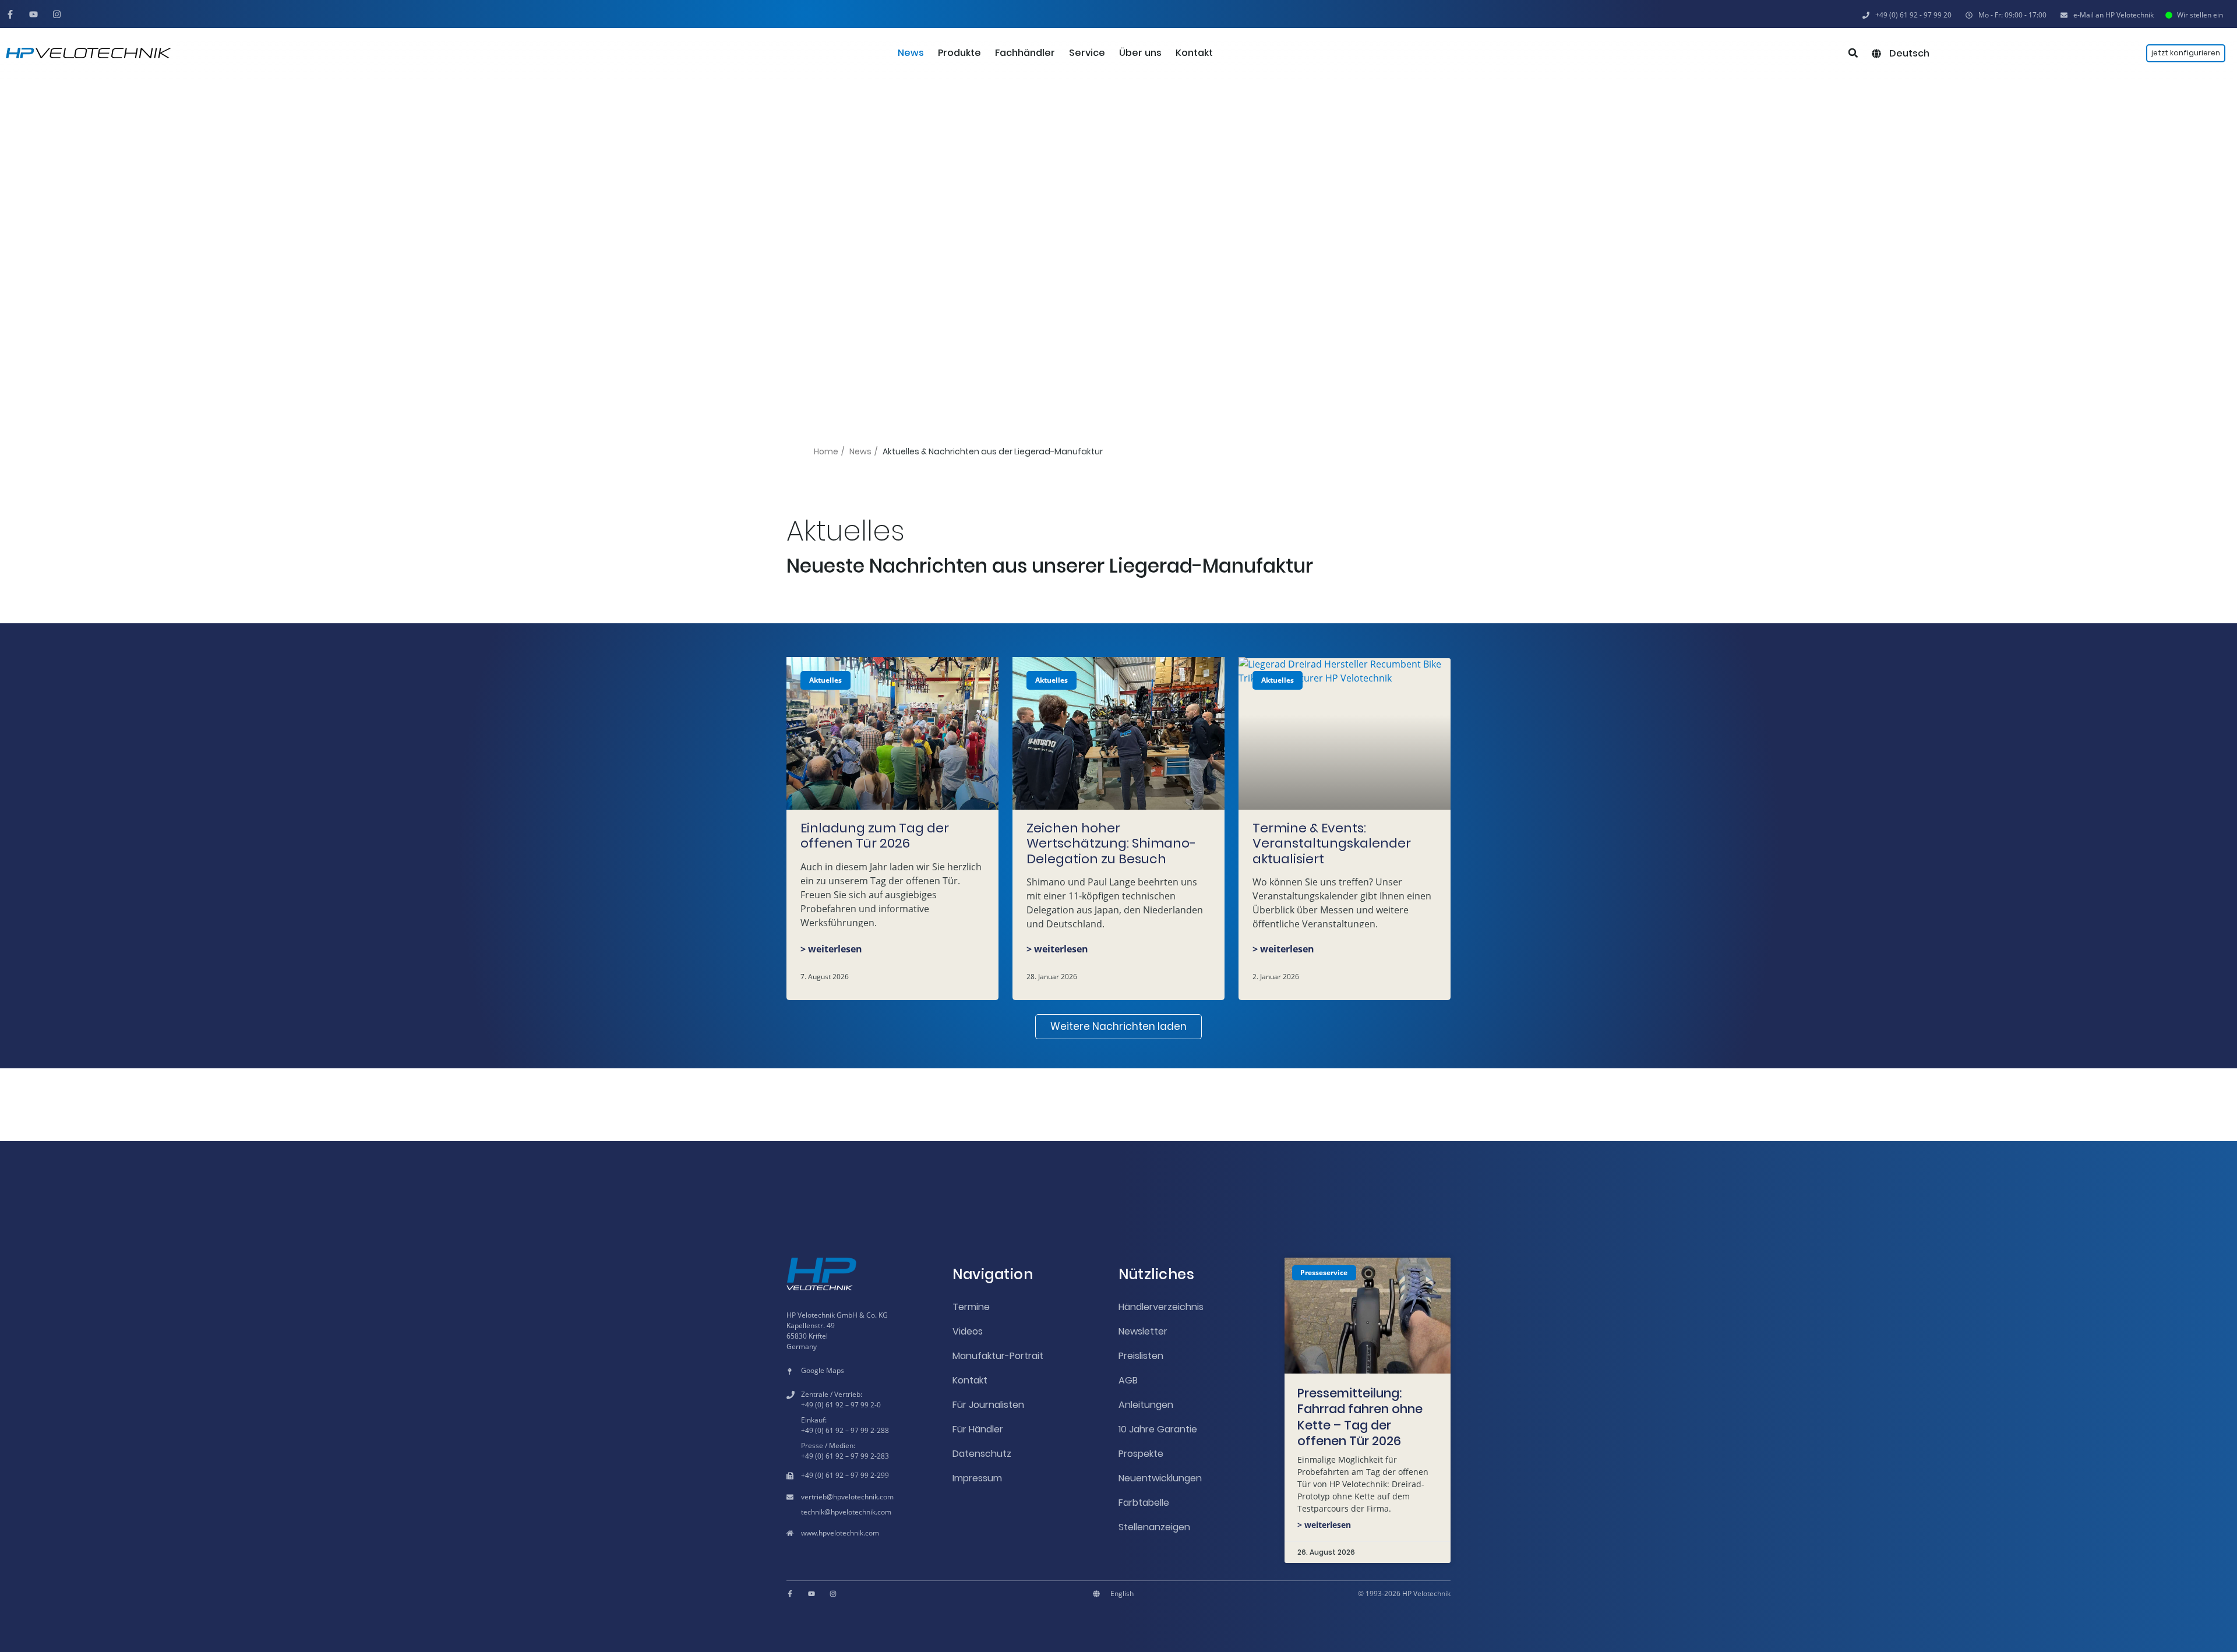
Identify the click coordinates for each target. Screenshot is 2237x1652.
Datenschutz (982, 1454)
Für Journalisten (988, 1405)
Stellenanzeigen (1154, 1527)
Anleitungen (1146, 1405)
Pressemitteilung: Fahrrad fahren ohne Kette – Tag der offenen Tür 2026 (1360, 1417)
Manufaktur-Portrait (998, 1356)
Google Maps (823, 1370)
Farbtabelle (1144, 1503)
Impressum (977, 1478)
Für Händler (978, 1429)
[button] (2006, 15)
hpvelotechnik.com (863, 1497)
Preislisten (1141, 1356)
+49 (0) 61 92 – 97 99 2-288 (845, 1430)
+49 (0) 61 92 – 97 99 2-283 (845, 1456)
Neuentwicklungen (1160, 1478)
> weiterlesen (831, 949)
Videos (968, 1331)
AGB (1128, 1380)
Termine (971, 1307)
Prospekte (1141, 1454)
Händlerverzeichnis (1161, 1307)
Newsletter (1143, 1331)
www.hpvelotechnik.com (840, 1533)
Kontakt (970, 1380)
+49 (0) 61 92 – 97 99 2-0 (841, 1405)
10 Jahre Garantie (1158, 1429)
